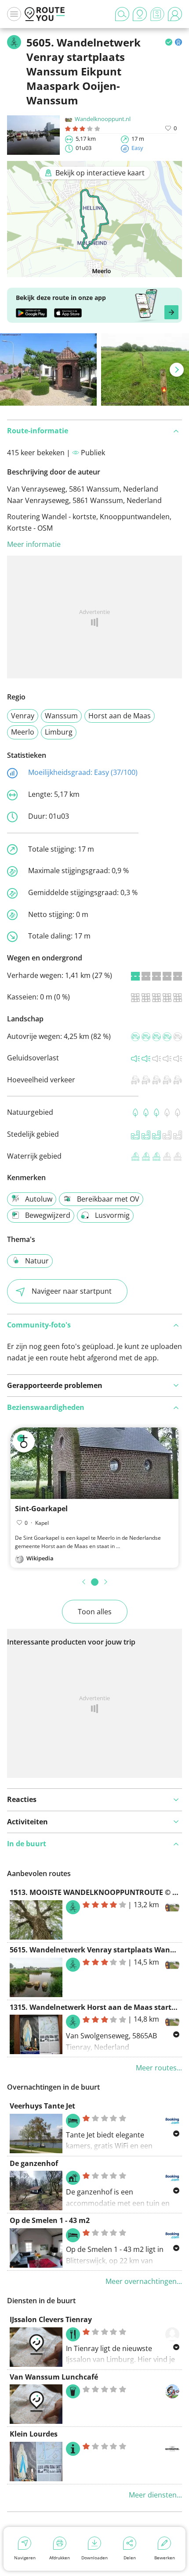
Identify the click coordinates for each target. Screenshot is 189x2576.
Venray (23, 716)
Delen (130, 2558)
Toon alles (95, 1612)
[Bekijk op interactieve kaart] (94, 271)
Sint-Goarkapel (41, 1509)
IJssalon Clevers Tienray (51, 2319)
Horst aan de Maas (120, 716)
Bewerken (165, 2558)
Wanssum (61, 716)
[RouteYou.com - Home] (45, 14)
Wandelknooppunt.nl (103, 119)
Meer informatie (34, 544)
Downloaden (94, 2558)
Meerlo (23, 732)
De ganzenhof (34, 2163)
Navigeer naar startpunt (72, 1291)
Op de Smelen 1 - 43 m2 (50, 2220)
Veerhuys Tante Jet (42, 2106)
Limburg (59, 732)
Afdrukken (60, 2558)
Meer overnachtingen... (144, 2281)
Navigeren (25, 2558)
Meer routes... (159, 2068)
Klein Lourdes (34, 2434)
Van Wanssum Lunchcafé (54, 2377)
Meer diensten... (155, 2495)
